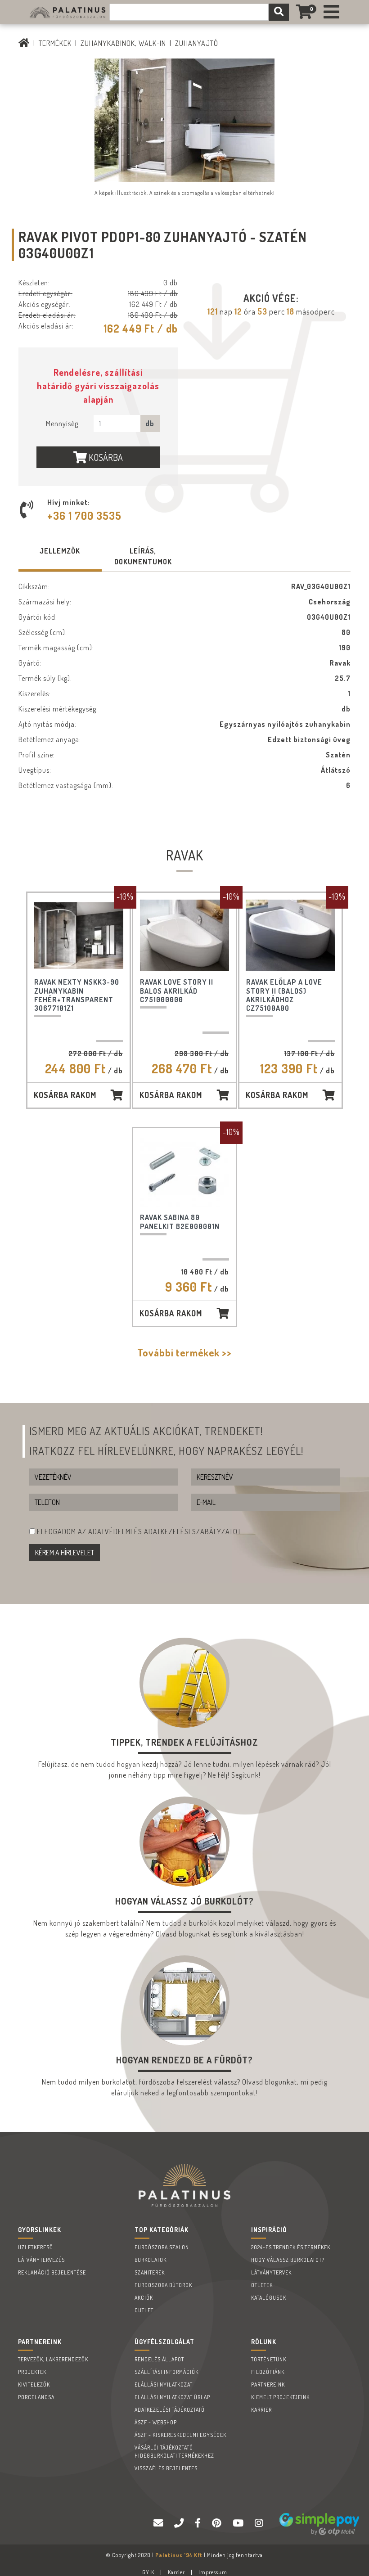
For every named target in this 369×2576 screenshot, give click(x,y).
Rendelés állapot (159, 2359)
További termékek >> (184, 1352)
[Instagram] (260, 2523)
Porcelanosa (36, 2397)
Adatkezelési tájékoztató (170, 2410)
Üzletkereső (36, 2247)
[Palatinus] (332, 12)
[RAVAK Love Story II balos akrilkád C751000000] (184, 935)
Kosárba (105, 457)
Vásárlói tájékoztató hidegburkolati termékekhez (174, 2452)
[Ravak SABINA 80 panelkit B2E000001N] (184, 1171)
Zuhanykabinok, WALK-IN (123, 43)
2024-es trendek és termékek (291, 2247)
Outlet (144, 2310)
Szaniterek (150, 2272)
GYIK (148, 2572)
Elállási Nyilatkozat (164, 2385)
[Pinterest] (218, 2523)
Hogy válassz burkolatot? (288, 2260)
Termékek (55, 43)
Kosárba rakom (65, 1095)
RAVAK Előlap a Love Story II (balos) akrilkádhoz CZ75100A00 (284, 995)
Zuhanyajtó (197, 43)
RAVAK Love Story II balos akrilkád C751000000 (177, 991)
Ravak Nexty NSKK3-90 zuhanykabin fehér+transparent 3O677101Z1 (77, 995)
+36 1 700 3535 (84, 516)
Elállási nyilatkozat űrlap (172, 2397)
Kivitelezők (34, 2385)
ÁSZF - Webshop (156, 2422)
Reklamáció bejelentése (52, 2272)
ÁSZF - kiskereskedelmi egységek (180, 2435)
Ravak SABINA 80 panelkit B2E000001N (180, 1222)
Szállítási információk (166, 2372)
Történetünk (269, 2359)
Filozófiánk (268, 2372)
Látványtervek (271, 2272)
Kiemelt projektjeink (280, 2397)
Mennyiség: (63, 423)
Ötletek (262, 2285)
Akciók (144, 2298)
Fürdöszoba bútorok (163, 2285)
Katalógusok (269, 2298)
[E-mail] (159, 2523)
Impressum (213, 2572)
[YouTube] (239, 2523)
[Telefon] (180, 2523)
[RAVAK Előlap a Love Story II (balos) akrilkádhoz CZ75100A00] (291, 935)
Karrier (261, 2410)
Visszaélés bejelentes (166, 2468)
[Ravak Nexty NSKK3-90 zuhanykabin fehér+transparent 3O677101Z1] (79, 935)
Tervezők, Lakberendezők (53, 2359)
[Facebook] (199, 2523)
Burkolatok (151, 2260)
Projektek (32, 2372)
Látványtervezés (41, 2260)
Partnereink (268, 2385)
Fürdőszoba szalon (162, 2247)
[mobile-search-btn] (279, 12)
